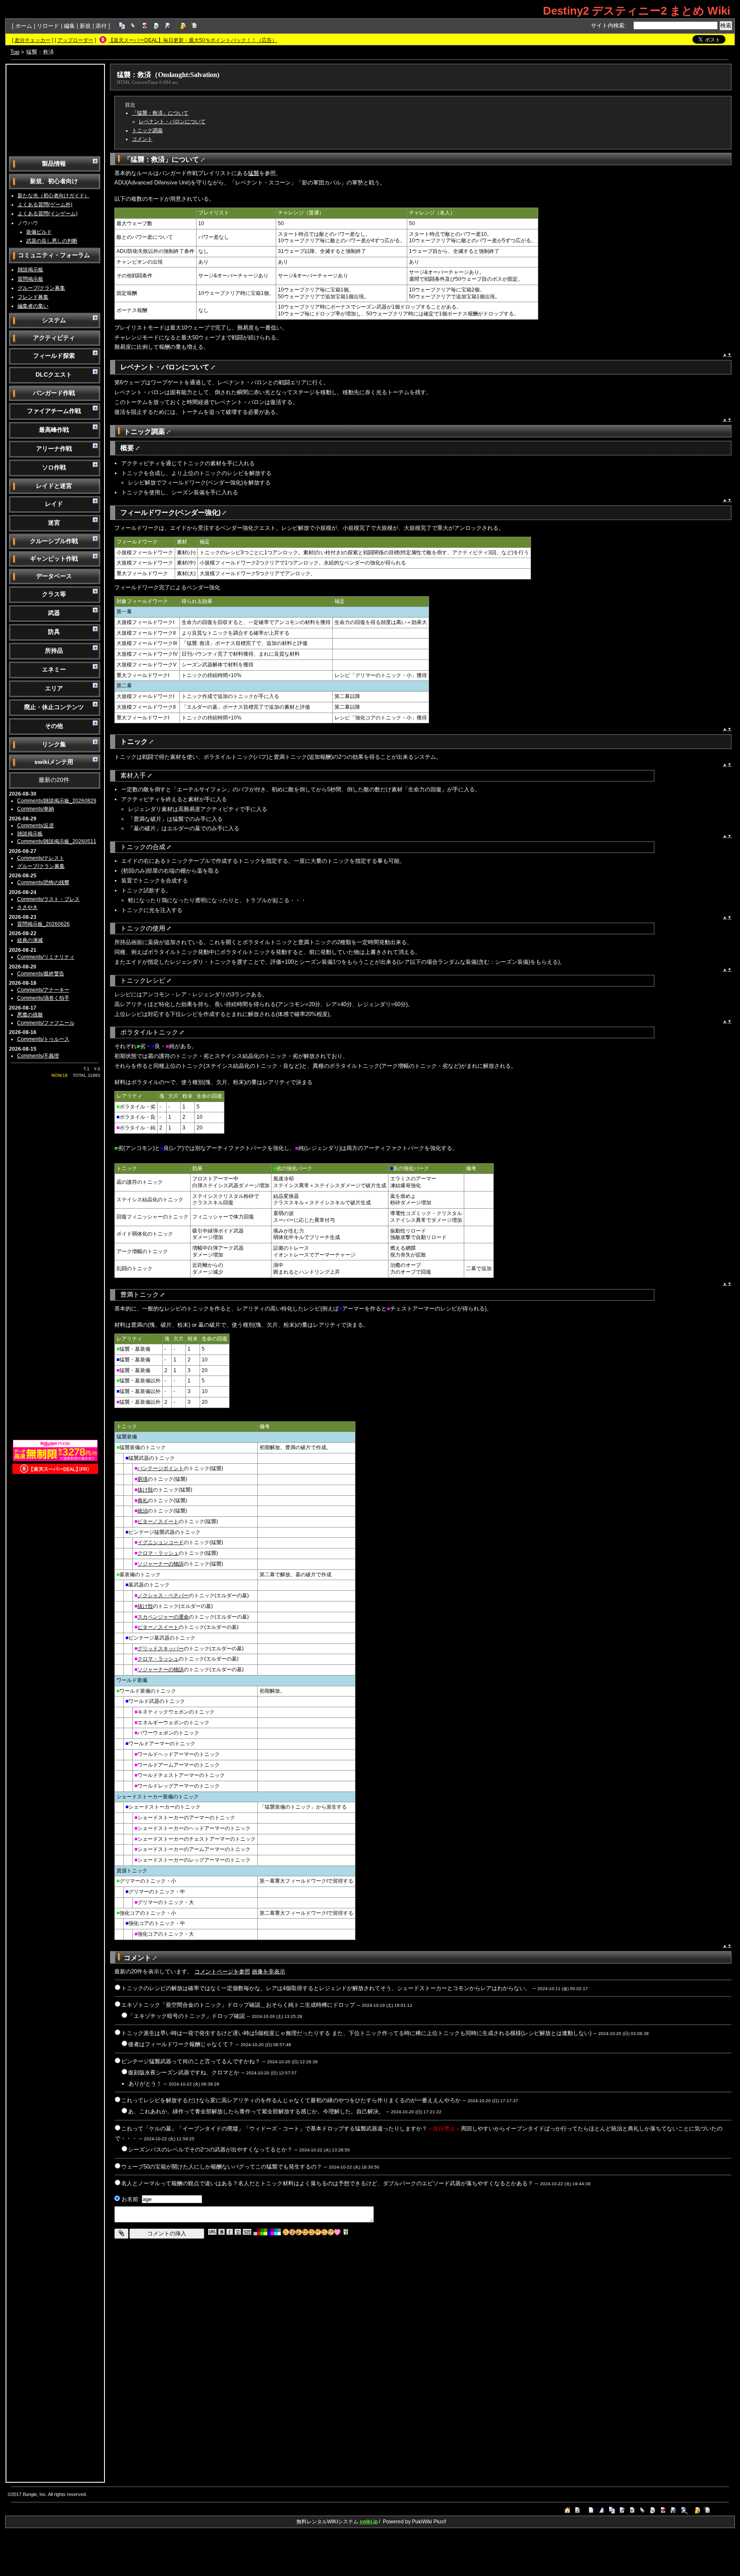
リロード (48, 26)
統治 (143, 1511)
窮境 (143, 1479)
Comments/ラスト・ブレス (48, 899)
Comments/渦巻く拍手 (43, 998)
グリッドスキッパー (161, 1649)
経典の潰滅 (30, 940)
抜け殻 (145, 1490)
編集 (69, 26)
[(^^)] (286, 2232)
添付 (101, 26)
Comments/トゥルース (43, 1039)
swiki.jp (369, 2522)
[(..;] (305, 2232)
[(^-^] (292, 2232)
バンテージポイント (161, 1468)
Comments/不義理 (38, 1056)
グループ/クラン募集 (41, 288)
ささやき (27, 907)
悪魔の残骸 (30, 1015)
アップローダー (75, 40)
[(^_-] (312, 2232)
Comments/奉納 (36, 809)
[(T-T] (331, 2232)
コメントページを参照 (222, 1971)
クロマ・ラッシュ (158, 1553)
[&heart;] (337, 2232)
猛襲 (254, 173)
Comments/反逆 (36, 826)
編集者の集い (33, 306)
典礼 (143, 1500)
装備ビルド (39, 232)
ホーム (24, 26)
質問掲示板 (30, 279)
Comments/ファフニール (46, 1023)
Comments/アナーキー (43, 990)
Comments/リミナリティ (46, 957)
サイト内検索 (608, 25)
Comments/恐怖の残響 (43, 882)
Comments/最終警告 (41, 974)
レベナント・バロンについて (172, 122)
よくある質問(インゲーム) (48, 214)
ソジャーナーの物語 (161, 1564)
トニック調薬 (147, 131)
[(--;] (318, 2232)
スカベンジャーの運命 (163, 1617)
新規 (85, 26)
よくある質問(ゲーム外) (45, 205)
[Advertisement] (55, 110)
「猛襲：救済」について (160, 113)
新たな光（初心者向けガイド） (54, 196)
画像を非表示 (269, 1971)
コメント (142, 139)
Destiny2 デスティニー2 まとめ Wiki (637, 11)
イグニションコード (161, 1542)
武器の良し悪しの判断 (52, 241)
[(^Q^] (299, 2232)
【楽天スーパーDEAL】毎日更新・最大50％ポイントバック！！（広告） (193, 40)
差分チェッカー (33, 40)
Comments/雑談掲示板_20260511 (57, 841)
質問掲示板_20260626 (43, 924)
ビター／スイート (158, 1521)
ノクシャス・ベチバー (163, 1596)
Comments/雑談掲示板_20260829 (57, 801)
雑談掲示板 (30, 270)
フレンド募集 (33, 297)
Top (15, 52)
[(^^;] (324, 2232)
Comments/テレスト (41, 858)
